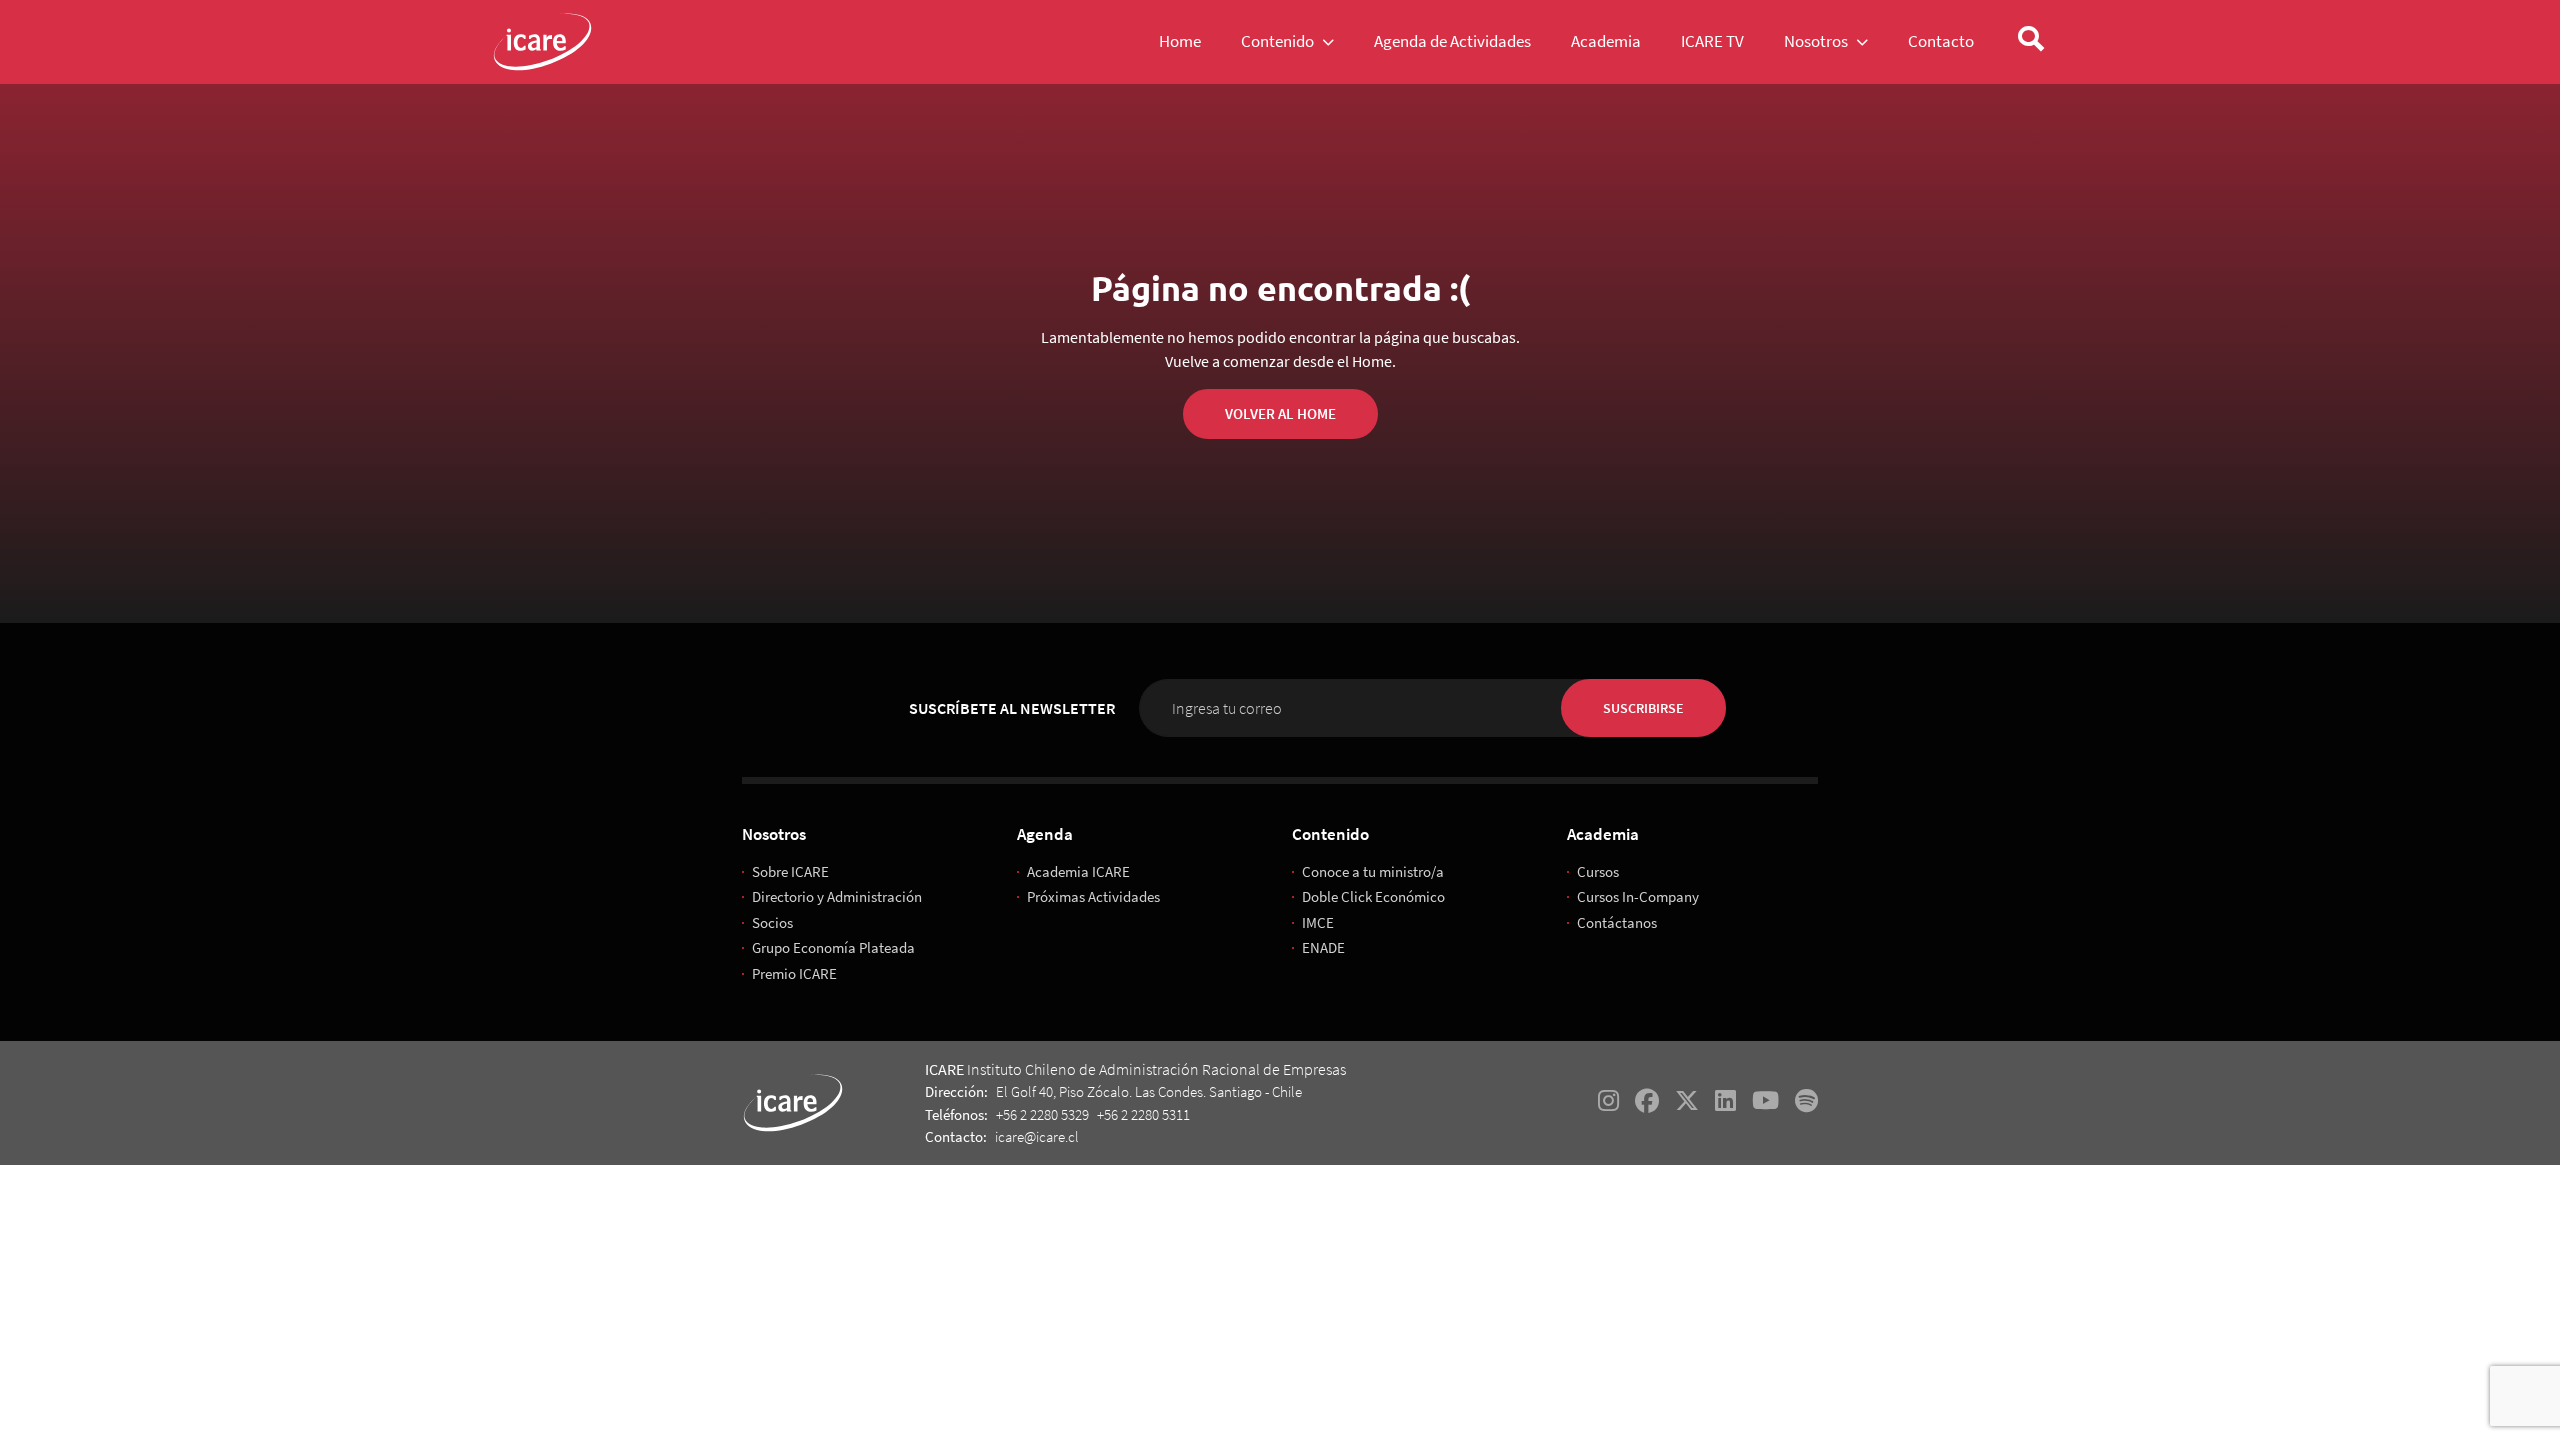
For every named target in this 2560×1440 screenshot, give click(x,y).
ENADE (1323, 947)
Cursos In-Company (1638, 896)
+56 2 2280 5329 (1042, 1114)
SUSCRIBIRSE (1643, 708)
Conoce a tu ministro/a (1373, 871)
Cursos (1598, 871)
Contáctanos (1617, 922)
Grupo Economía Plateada (833, 947)
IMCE (1318, 922)
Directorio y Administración (837, 896)
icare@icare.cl (1037, 1136)
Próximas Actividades (1093, 896)
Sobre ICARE (790, 871)
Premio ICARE (794, 973)
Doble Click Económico (1373, 896)
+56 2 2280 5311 (1143, 1114)
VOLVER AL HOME (1280, 413)
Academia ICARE (1078, 871)
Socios (772, 922)
